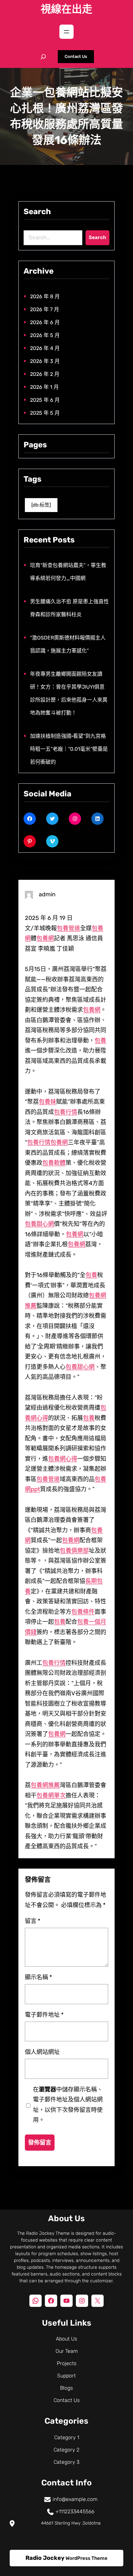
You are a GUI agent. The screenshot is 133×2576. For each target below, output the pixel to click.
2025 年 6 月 (45, 400)
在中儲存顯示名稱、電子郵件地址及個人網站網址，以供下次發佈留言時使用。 (68, 2105)
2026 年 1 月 (44, 387)
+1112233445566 (75, 2511)
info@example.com (75, 2499)
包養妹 (47, 1102)
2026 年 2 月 (45, 374)
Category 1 (67, 2437)
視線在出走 (66, 9)
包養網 (45, 938)
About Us (66, 2339)
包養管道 (68, 928)
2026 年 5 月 (45, 335)
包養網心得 (63, 1459)
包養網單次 (51, 1796)
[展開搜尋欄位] (43, 57)
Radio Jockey (45, 2558)
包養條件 (83, 1612)
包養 (100, 1041)
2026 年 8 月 (45, 296)
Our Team (67, 2351)
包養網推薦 (45, 1785)
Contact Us (76, 56)
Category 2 (66, 2450)
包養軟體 (54, 1163)
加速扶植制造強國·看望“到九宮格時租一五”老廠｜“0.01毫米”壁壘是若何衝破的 (69, 749)
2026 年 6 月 (45, 322)
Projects (67, 2363)
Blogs (66, 2388)
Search (97, 237)
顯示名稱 (38, 1977)
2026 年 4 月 (45, 348)
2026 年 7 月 (45, 309)
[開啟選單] (66, 32)
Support (66, 2376)
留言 (33, 1921)
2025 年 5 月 (45, 413)
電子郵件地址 (44, 2014)
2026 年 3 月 (45, 361)
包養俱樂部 (74, 1551)
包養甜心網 (39, 1224)
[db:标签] (41, 505)
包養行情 (66, 1112)
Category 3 (66, 2462)
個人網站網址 (42, 2052)
